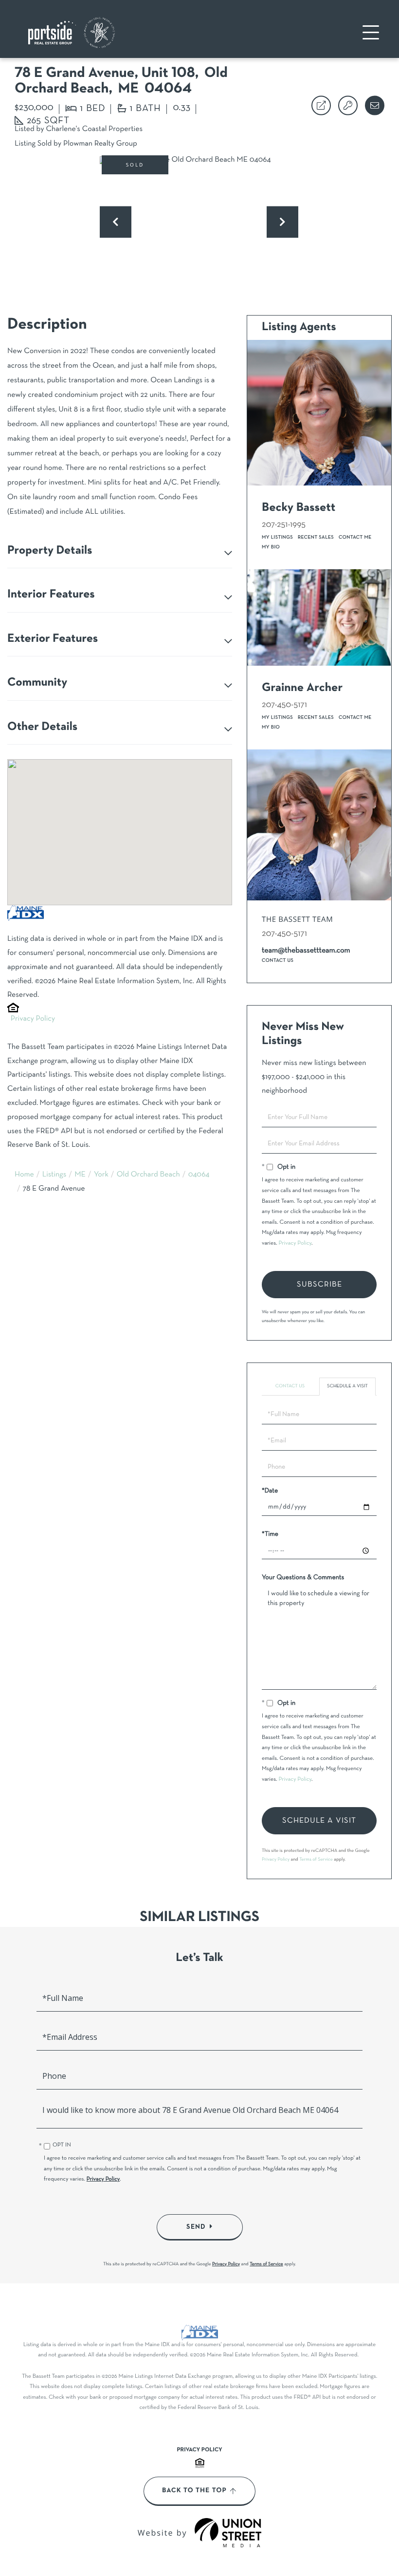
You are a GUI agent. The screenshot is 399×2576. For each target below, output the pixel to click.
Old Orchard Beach (148, 1175)
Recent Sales (316, 537)
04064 (199, 1175)
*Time (270, 1534)
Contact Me (355, 537)
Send (196, 2227)
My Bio (271, 547)
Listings (54, 1175)
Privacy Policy (33, 1019)
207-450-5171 (284, 705)
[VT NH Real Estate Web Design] (228, 2533)
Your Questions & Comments (303, 1577)
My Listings (277, 537)
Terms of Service (316, 1859)
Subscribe (319, 1285)
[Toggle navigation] (371, 32)
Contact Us (278, 961)
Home (24, 1175)
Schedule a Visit (347, 1386)
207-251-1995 (284, 525)
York (101, 1175)
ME (80, 1175)
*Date (270, 1491)
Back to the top (194, 2491)
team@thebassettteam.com (306, 951)
